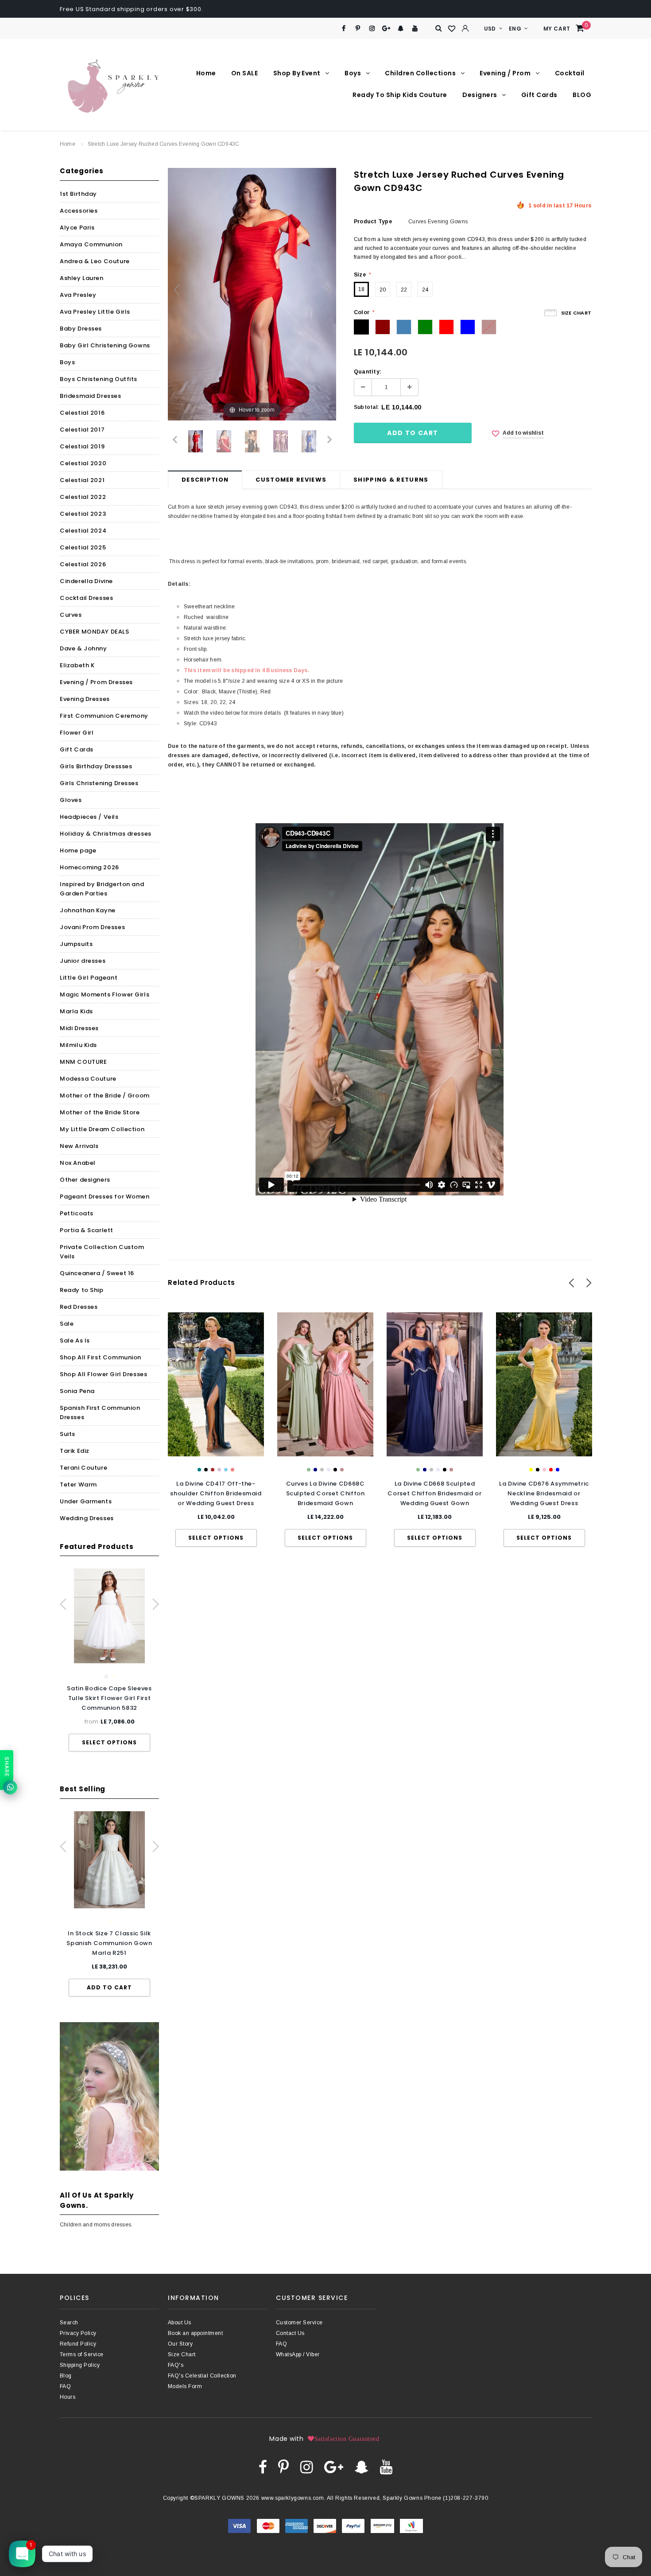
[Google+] (386, 29)
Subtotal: (366, 407)
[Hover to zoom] (252, 294)
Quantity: (368, 372)
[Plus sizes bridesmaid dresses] (224, 441)
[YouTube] (415, 29)
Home (68, 144)
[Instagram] (372, 29)
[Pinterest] (358, 29)
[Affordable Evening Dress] (281, 441)
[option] (109, 1660)
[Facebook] (343, 29)
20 (383, 290)
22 (404, 290)
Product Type (373, 222)
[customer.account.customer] (465, 28)
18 (361, 289)
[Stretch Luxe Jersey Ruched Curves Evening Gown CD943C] (309, 441)
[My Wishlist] (452, 29)
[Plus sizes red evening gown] (196, 441)
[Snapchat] (401, 29)
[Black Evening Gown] (252, 441)
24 (425, 290)
